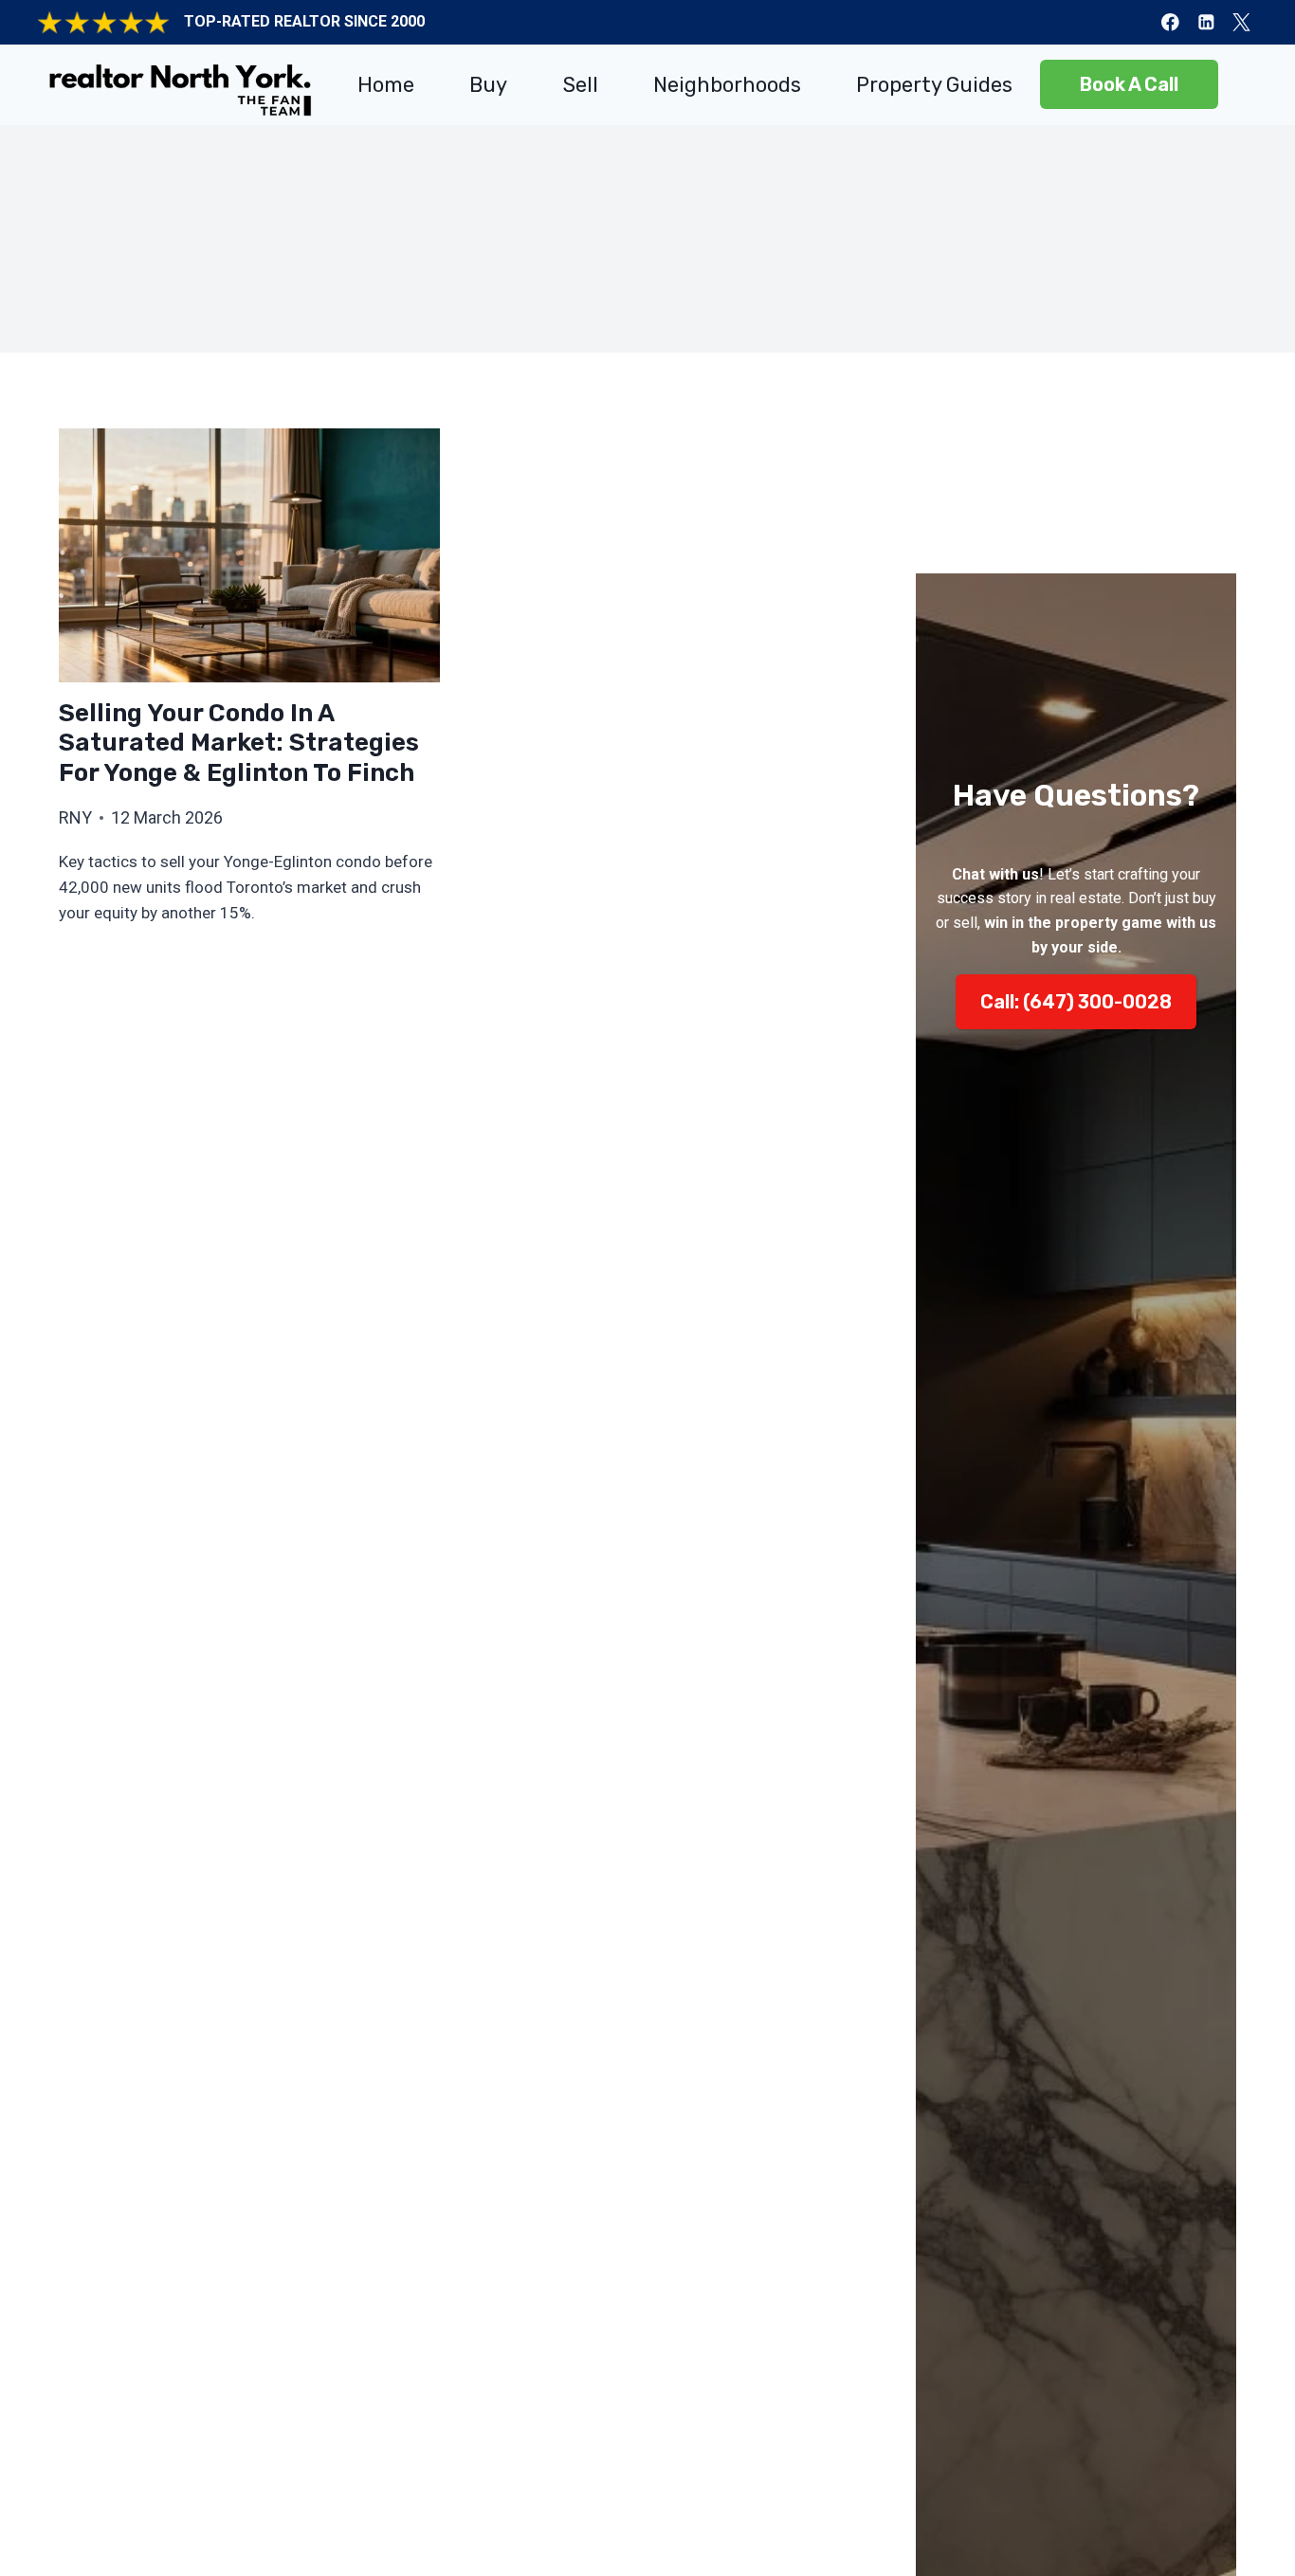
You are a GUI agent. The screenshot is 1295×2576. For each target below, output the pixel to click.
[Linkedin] (1205, 22)
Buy (488, 85)
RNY (75, 817)
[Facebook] (1170, 22)
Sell (581, 85)
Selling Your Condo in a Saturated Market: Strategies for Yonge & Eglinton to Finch (239, 743)
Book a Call (1129, 84)
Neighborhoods (727, 85)
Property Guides (934, 85)
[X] (1241, 22)
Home (386, 85)
